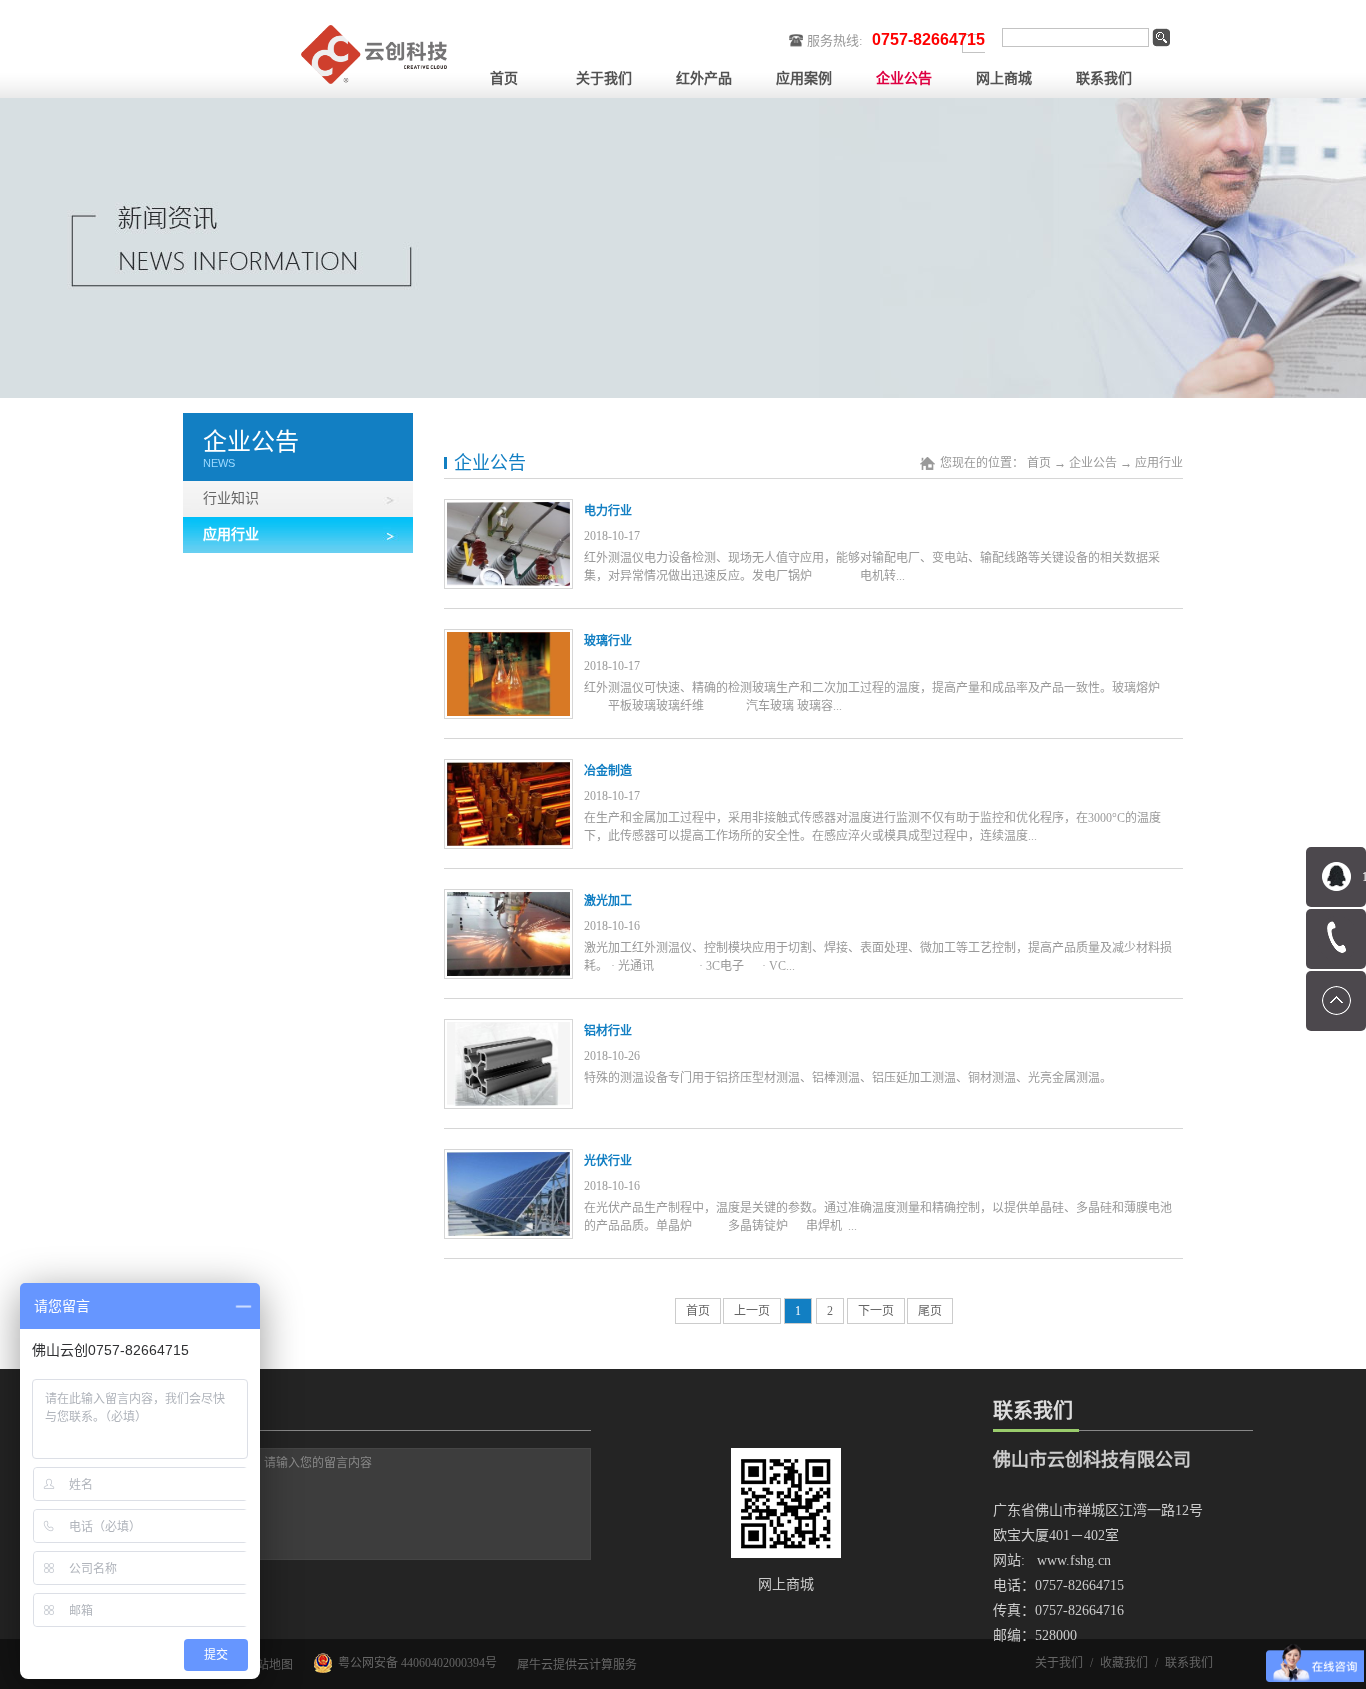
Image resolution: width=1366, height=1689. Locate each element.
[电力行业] (508, 511)
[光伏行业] (508, 1161)
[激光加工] (508, 901)
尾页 (930, 1311)
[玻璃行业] (508, 641)
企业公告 (1093, 463)
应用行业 (1159, 463)
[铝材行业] (508, 1031)
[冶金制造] (508, 771)
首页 (504, 78)
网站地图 (266, 1665)
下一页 (876, 1311)
